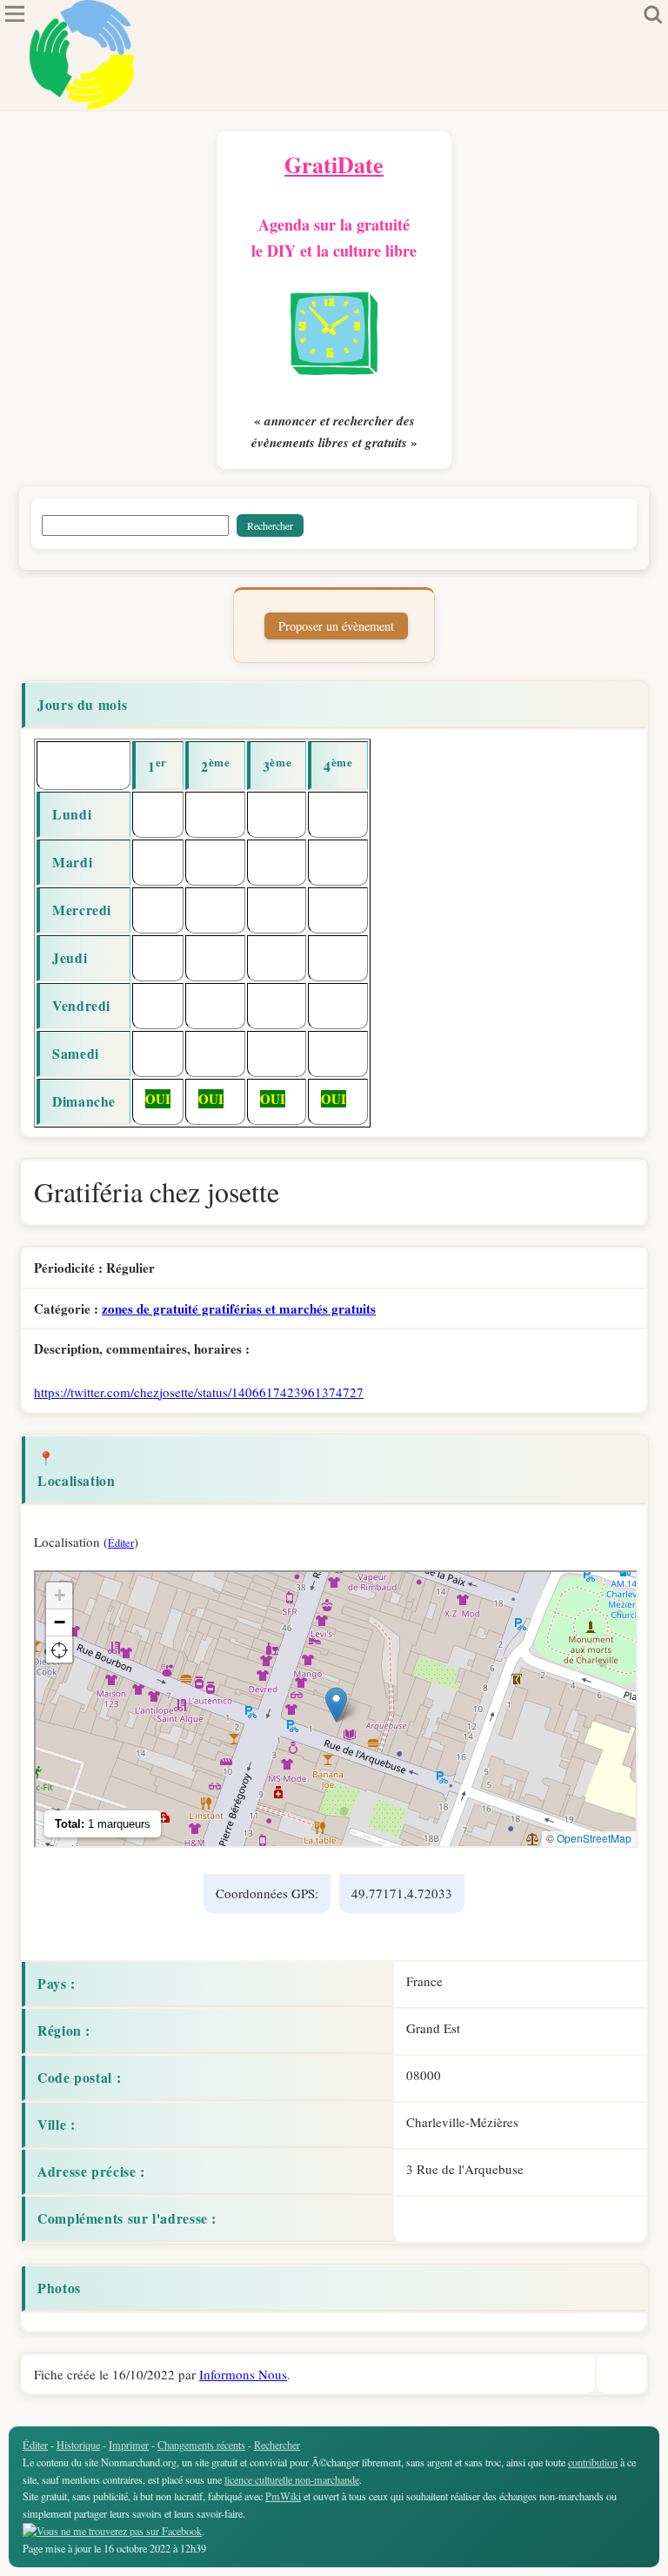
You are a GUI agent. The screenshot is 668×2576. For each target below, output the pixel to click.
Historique (78, 2445)
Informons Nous (243, 2374)
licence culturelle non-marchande (292, 2479)
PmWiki (283, 2496)
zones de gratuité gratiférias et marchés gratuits (239, 1308)
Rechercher (277, 2445)
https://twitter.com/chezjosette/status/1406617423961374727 (199, 1392)
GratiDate (334, 164)
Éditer (121, 1542)
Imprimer (129, 2445)
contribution (593, 2462)
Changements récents (201, 2445)
